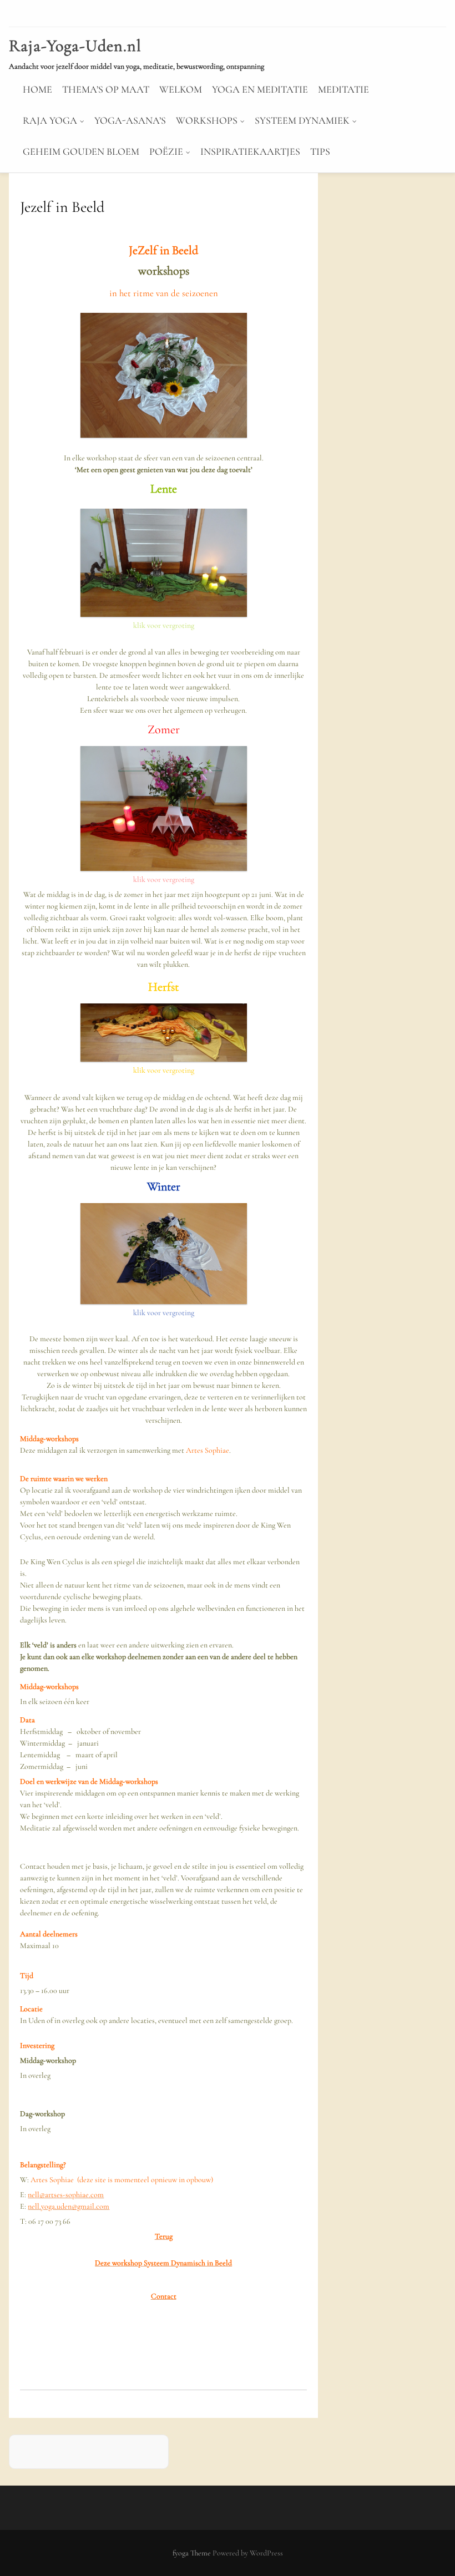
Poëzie (166, 151)
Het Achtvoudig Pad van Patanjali (118, 169)
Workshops (207, 120)
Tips (320, 151)
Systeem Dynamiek (302, 120)
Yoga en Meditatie (260, 89)
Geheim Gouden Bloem (81, 151)
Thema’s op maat (106, 89)
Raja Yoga (50, 120)
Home (37, 89)
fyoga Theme (193, 2553)
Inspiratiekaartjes (250, 151)
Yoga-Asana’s (130, 120)
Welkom (181, 89)
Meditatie (343, 89)
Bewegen (202, 169)
